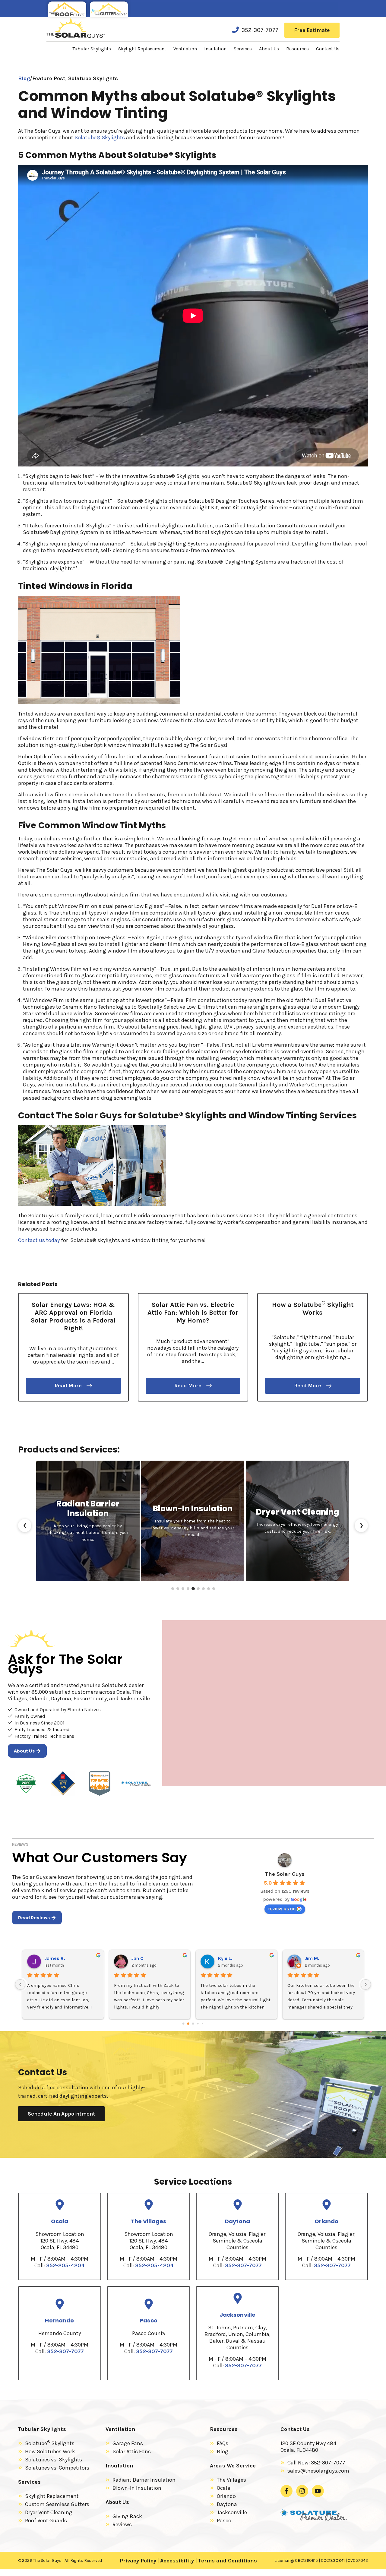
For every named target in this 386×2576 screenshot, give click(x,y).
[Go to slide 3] (183, 1589)
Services (243, 49)
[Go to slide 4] (188, 1589)
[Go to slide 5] (193, 1589)
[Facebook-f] (286, 2491)
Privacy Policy (138, 2561)
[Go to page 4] (202, 2023)
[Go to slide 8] (209, 1589)
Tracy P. (53, 1958)
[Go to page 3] (198, 2023)
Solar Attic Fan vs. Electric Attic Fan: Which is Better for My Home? (193, 1313)
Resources (297, 49)
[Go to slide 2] (178, 1589)
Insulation (215, 49)
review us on (282, 1909)
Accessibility (178, 2561)
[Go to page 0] (183, 2023)
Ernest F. (228, 1958)
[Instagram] (302, 2491)
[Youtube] (318, 2491)
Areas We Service (233, 2466)
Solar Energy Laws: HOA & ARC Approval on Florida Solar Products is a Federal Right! (73, 1316)
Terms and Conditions (228, 2561)
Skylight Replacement (142, 49)
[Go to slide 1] (173, 1589)
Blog (24, 78)
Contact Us (328, 49)
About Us (269, 49)
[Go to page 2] (193, 2024)
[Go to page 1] (188, 2023)
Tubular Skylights (92, 49)
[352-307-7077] (236, 30)
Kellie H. (140, 1958)
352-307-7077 (260, 30)
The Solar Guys (285, 1874)
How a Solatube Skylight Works (313, 1309)
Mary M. (313, 1958)
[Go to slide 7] (203, 1589)
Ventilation (185, 49)
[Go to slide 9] (214, 1589)
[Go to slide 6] (198, 1589)
